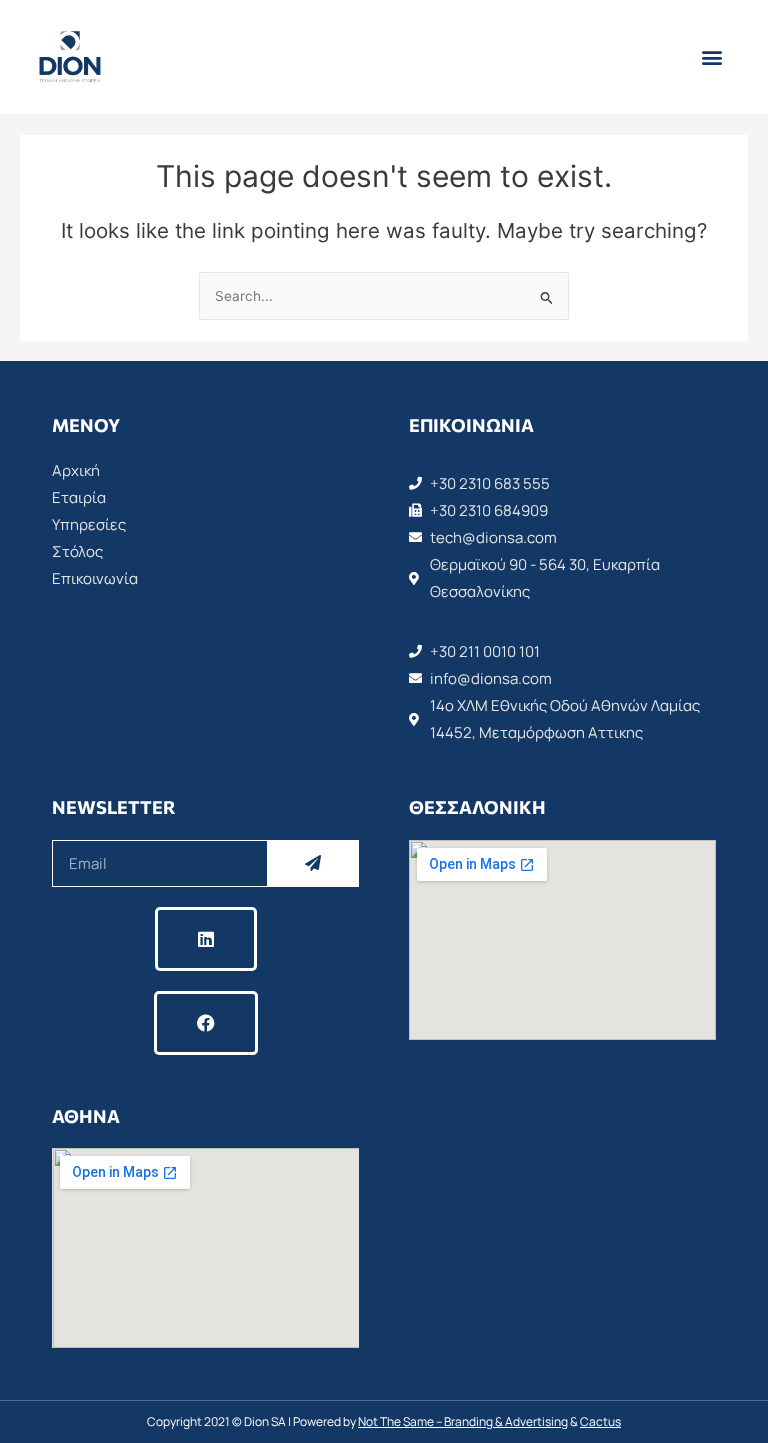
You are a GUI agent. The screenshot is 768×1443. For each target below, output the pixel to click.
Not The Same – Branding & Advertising (463, 1421)
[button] (711, 57)
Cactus (600, 1421)
